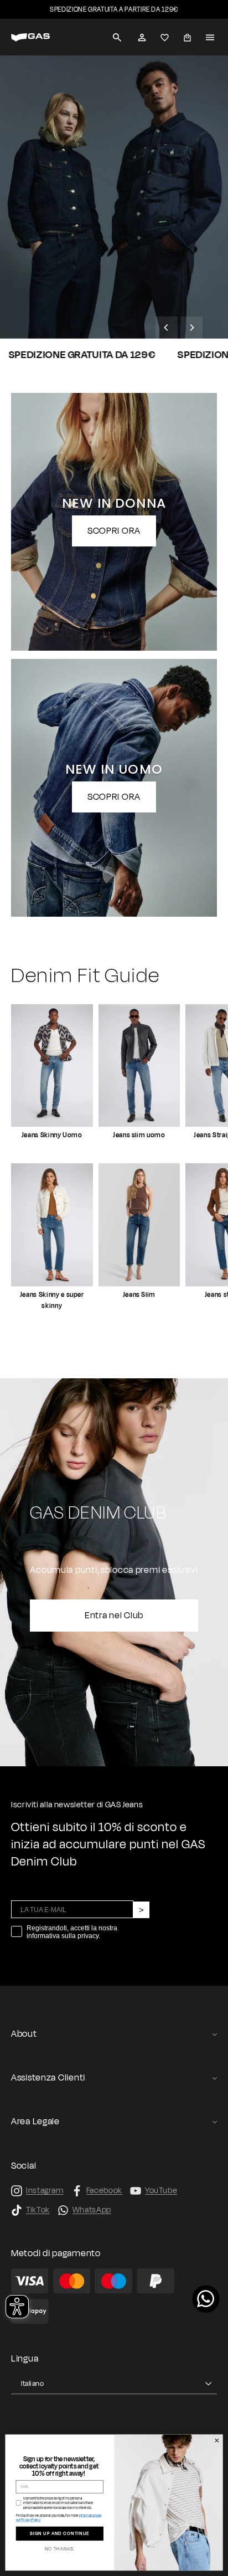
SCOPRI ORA (114, 531)
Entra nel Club (114, 1616)
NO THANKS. (60, 2549)
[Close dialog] (217, 2441)
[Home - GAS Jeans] (30, 37)
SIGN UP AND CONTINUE (60, 2534)
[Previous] (167, 328)
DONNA (107, 315)
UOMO (40, 315)
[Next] (191, 328)
